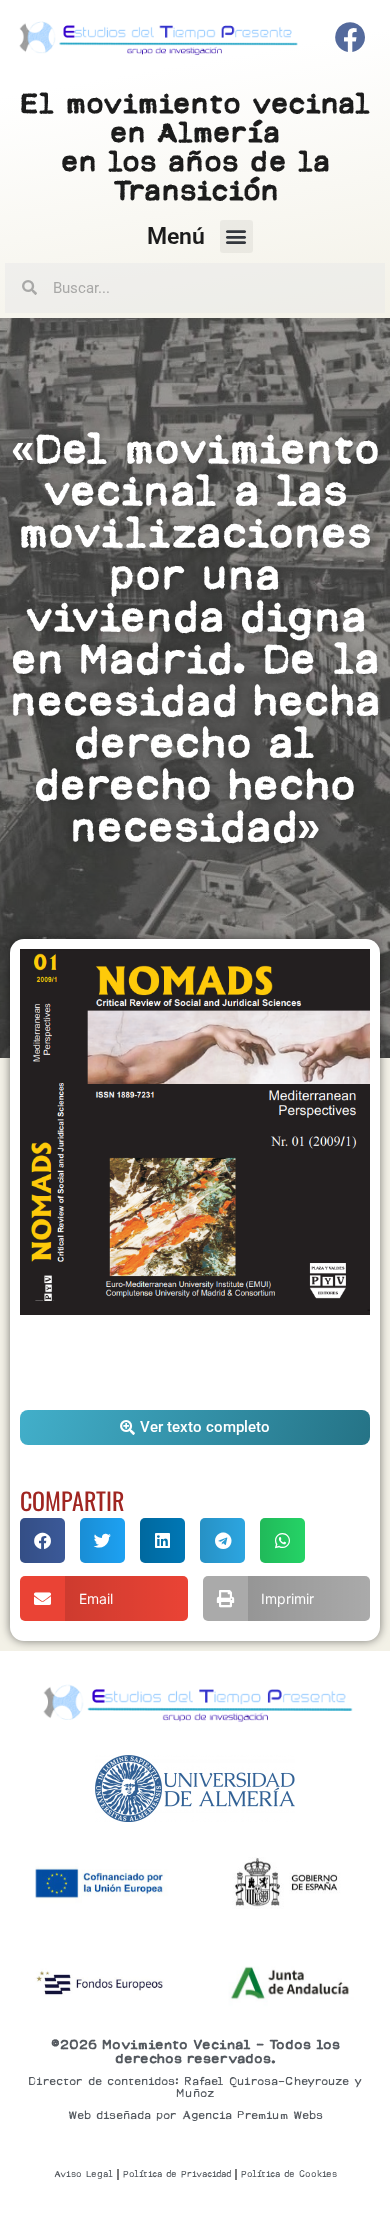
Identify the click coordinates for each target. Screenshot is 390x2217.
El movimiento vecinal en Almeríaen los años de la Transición (195, 146)
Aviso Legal (83, 2174)
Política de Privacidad (177, 2174)
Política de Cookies (289, 2174)
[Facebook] (351, 38)
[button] (236, 236)
